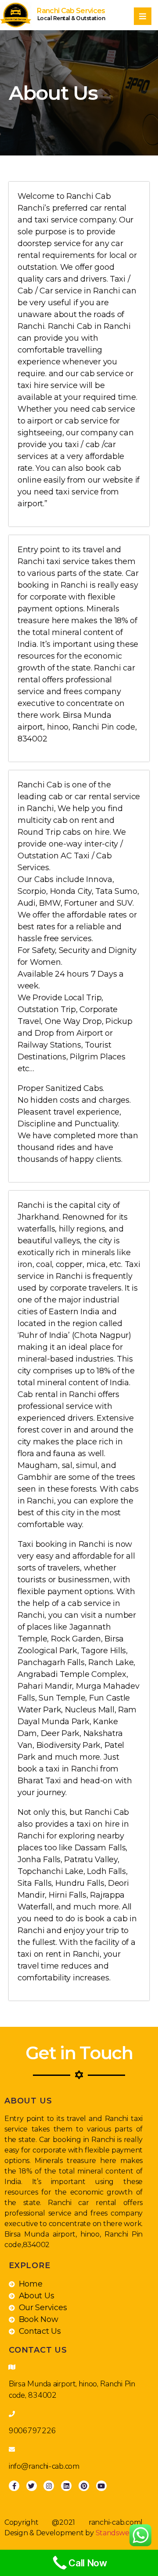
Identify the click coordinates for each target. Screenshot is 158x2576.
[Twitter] (32, 2486)
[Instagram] (49, 2486)
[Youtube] (101, 2486)
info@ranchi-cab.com (44, 2466)
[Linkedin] (66, 2486)
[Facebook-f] (14, 2486)
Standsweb (115, 2533)
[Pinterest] (84, 2486)
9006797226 (32, 2431)
